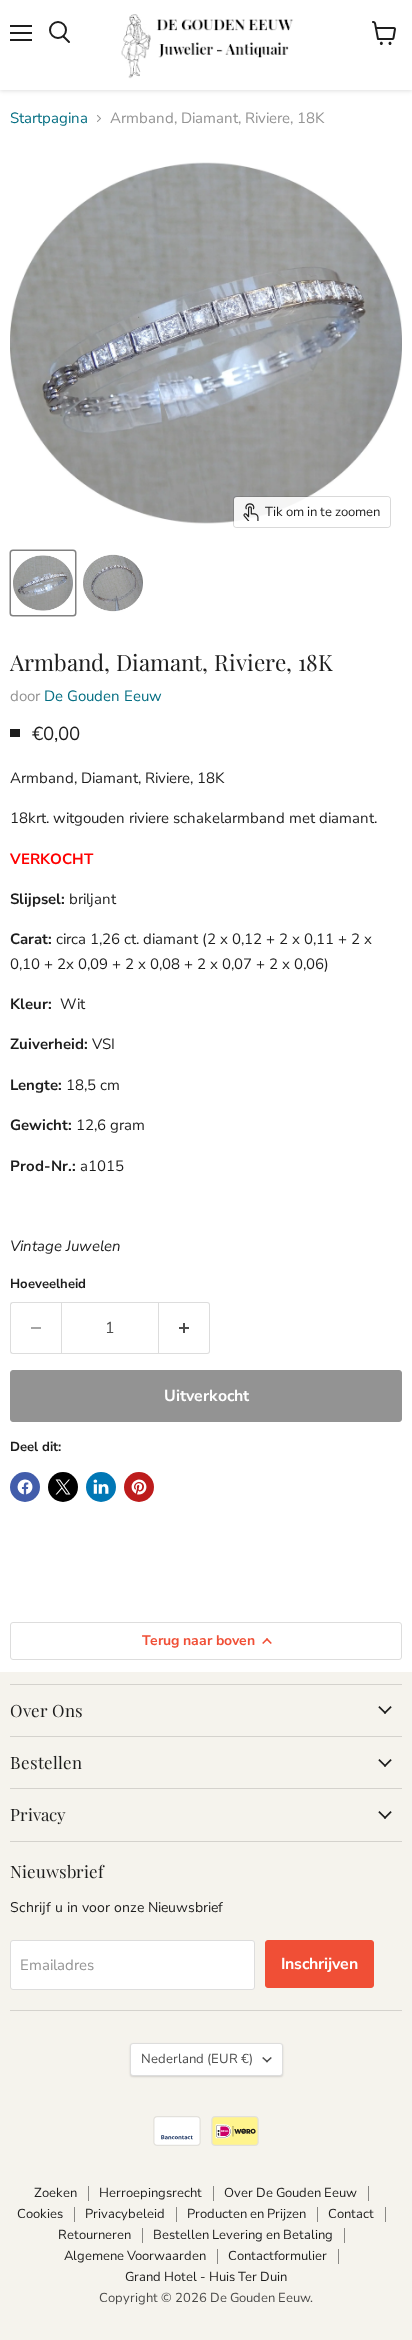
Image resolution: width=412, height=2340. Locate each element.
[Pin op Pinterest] (139, 1487)
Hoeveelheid (48, 1284)
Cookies (40, 2214)
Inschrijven (319, 1964)
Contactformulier (277, 2256)
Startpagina (49, 118)
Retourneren (94, 2235)
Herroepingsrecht (150, 2193)
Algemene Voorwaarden (135, 2256)
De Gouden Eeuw (103, 696)
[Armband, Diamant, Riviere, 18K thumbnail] (43, 583)
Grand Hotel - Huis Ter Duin (206, 2277)
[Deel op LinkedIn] (101, 1487)
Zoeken (55, 2193)
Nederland (197, 2059)
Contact (351, 2214)
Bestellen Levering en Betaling (243, 2235)
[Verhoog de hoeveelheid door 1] (184, 1328)
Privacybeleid (125, 2214)
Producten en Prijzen (246, 2214)
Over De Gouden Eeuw (290, 2193)
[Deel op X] (63, 1487)
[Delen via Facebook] (25, 1487)
